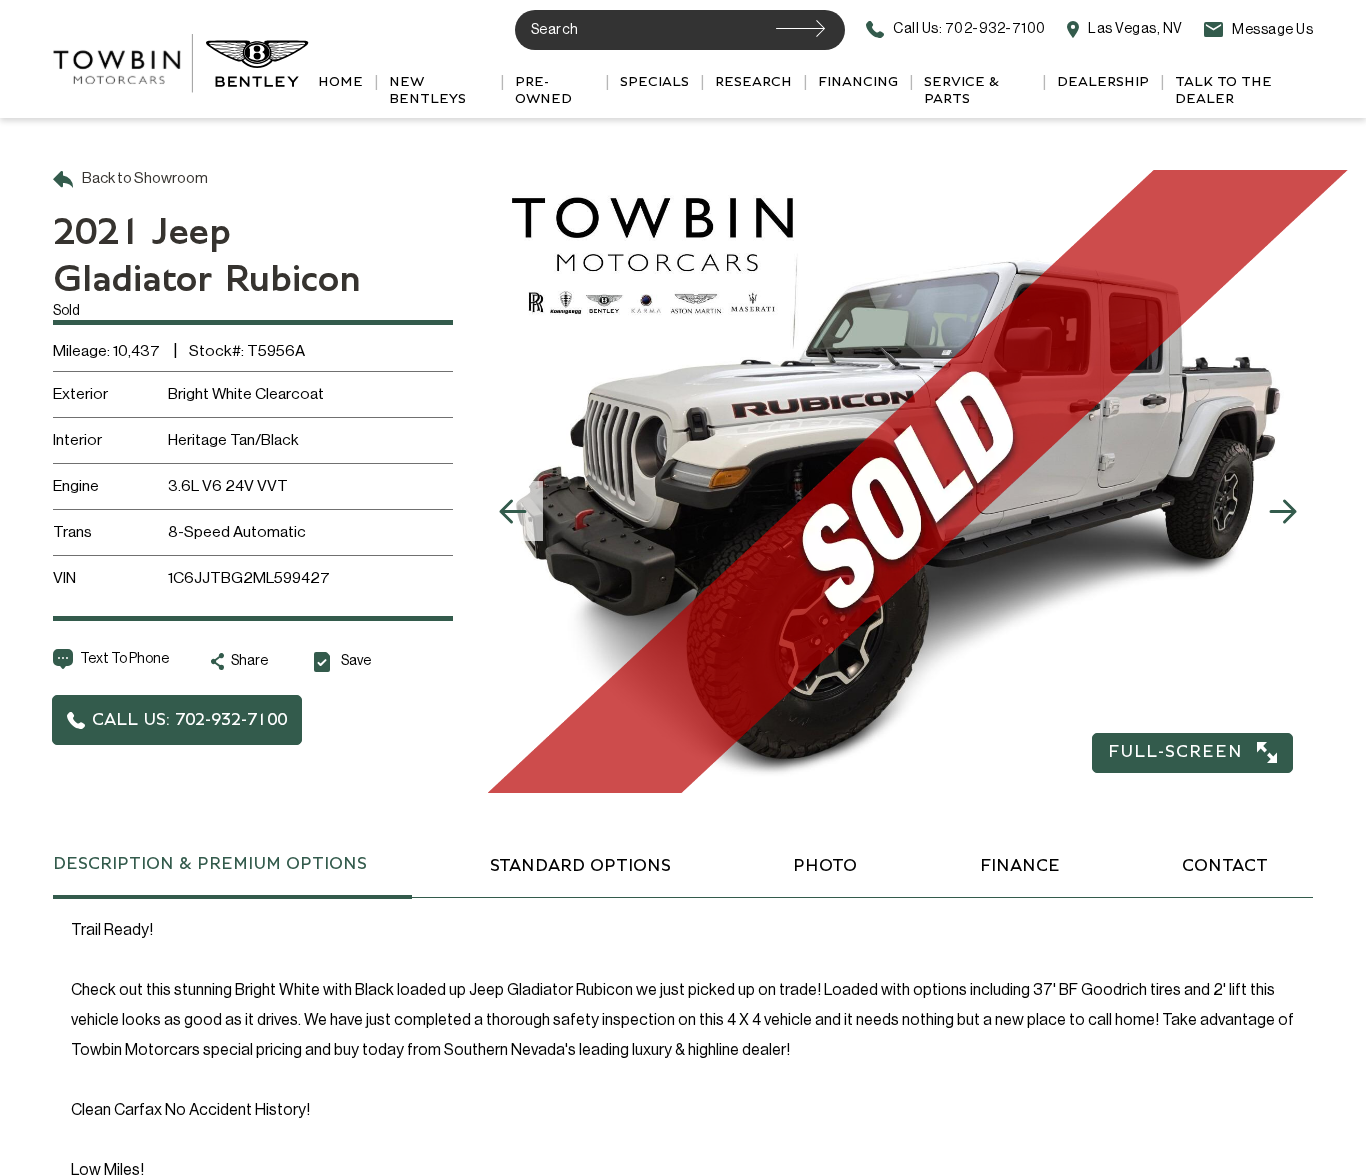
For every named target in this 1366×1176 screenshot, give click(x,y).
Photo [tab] (825, 866)
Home (340, 82)
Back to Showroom (144, 178)
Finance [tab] (1020, 866)
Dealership (1103, 82)
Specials (654, 82)
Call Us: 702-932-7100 (189, 720)
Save (356, 661)
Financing (858, 82)
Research (753, 82)
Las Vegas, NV (1134, 30)
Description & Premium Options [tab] (210, 864)
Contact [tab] (1225, 866)
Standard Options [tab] (580, 866)
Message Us (1271, 30)
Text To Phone (124, 659)
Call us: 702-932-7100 (968, 30)
